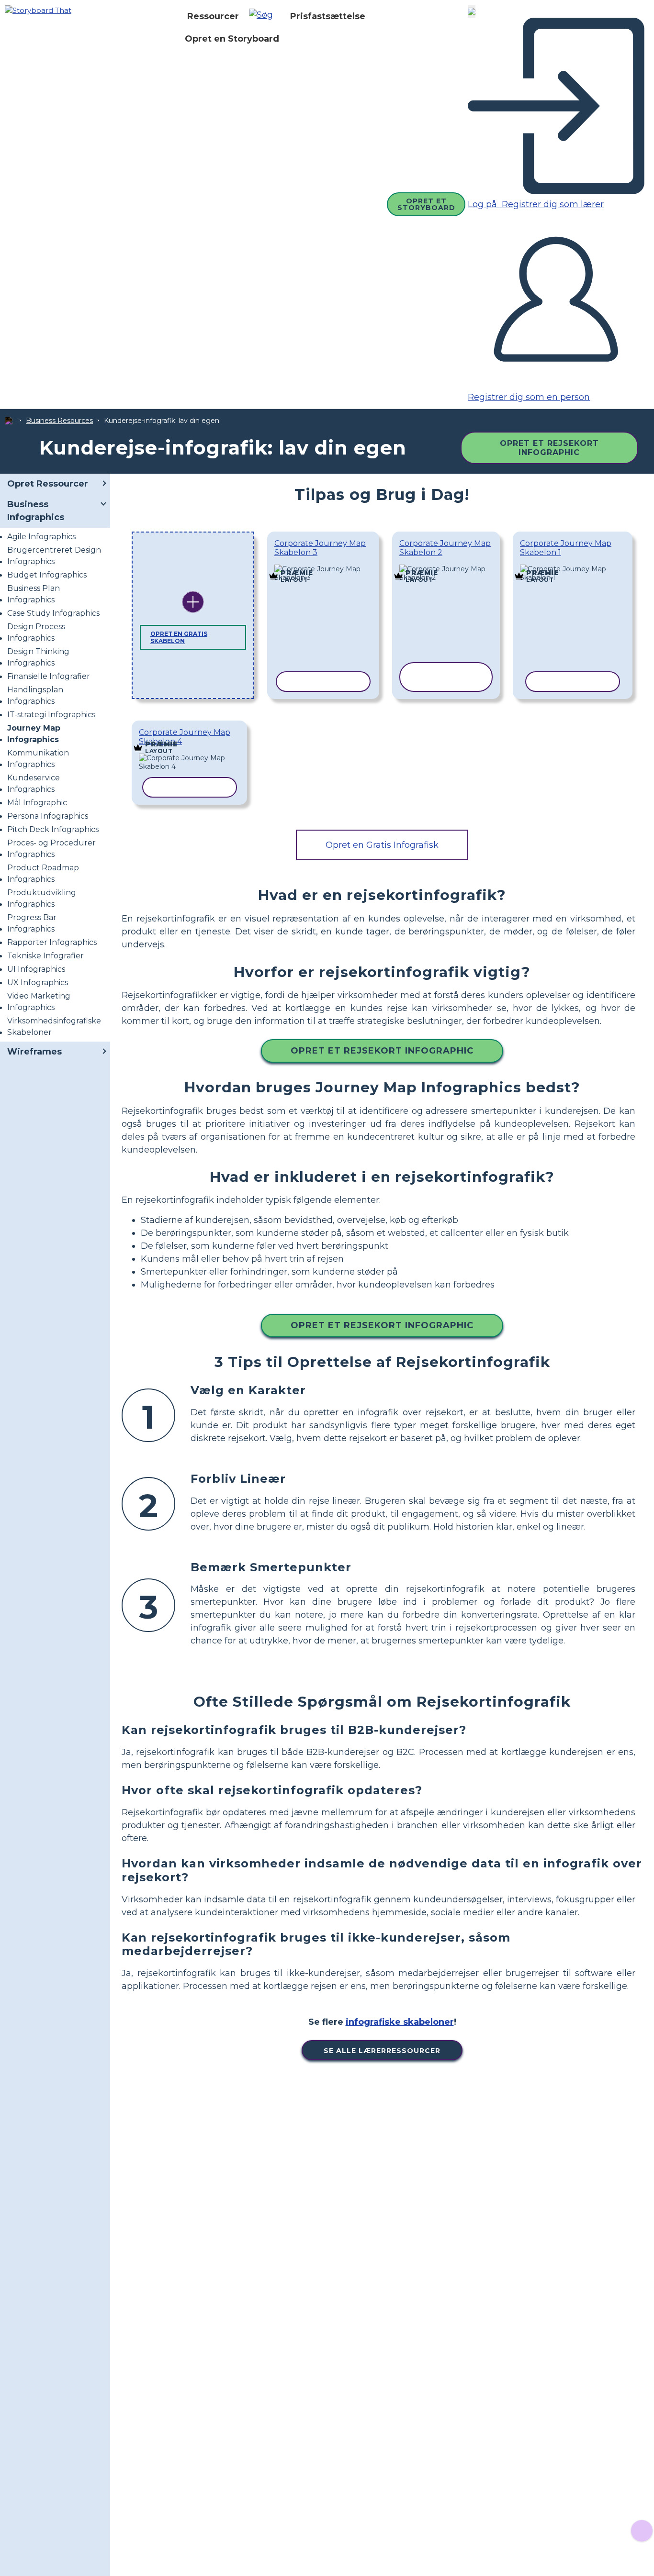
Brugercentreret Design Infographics (54, 556)
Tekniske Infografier (45, 956)
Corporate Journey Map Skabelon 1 (566, 548)
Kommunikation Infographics (38, 759)
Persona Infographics (48, 816)
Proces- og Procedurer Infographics (51, 849)
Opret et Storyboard (426, 204)
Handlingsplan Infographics (35, 695)
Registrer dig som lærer (552, 204)
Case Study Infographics (53, 613)
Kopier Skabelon (323, 566)
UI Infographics (36, 969)
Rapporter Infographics (52, 942)
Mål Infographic (37, 803)
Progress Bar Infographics (32, 923)
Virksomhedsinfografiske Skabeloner (54, 1027)
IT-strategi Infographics (51, 715)
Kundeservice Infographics (34, 783)
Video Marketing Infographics (39, 1002)
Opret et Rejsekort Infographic (549, 448)
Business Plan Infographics (34, 594)
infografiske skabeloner (400, 2022)
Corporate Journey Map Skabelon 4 (185, 737)
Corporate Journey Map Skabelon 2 (445, 548)
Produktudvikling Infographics (42, 898)
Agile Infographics (41, 537)
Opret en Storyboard (232, 39)
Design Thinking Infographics (38, 657)
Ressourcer (213, 16)
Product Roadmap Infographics (43, 873)
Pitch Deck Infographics (53, 829)
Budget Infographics (47, 575)
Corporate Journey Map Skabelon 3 (320, 548)
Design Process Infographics (36, 632)
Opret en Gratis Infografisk (382, 845)
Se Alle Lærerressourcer (382, 2051)
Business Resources (59, 421)
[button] (265, 16)
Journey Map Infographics (34, 734)
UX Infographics (38, 983)
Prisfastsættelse (328, 16)
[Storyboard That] (38, 10)
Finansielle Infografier (49, 676)
